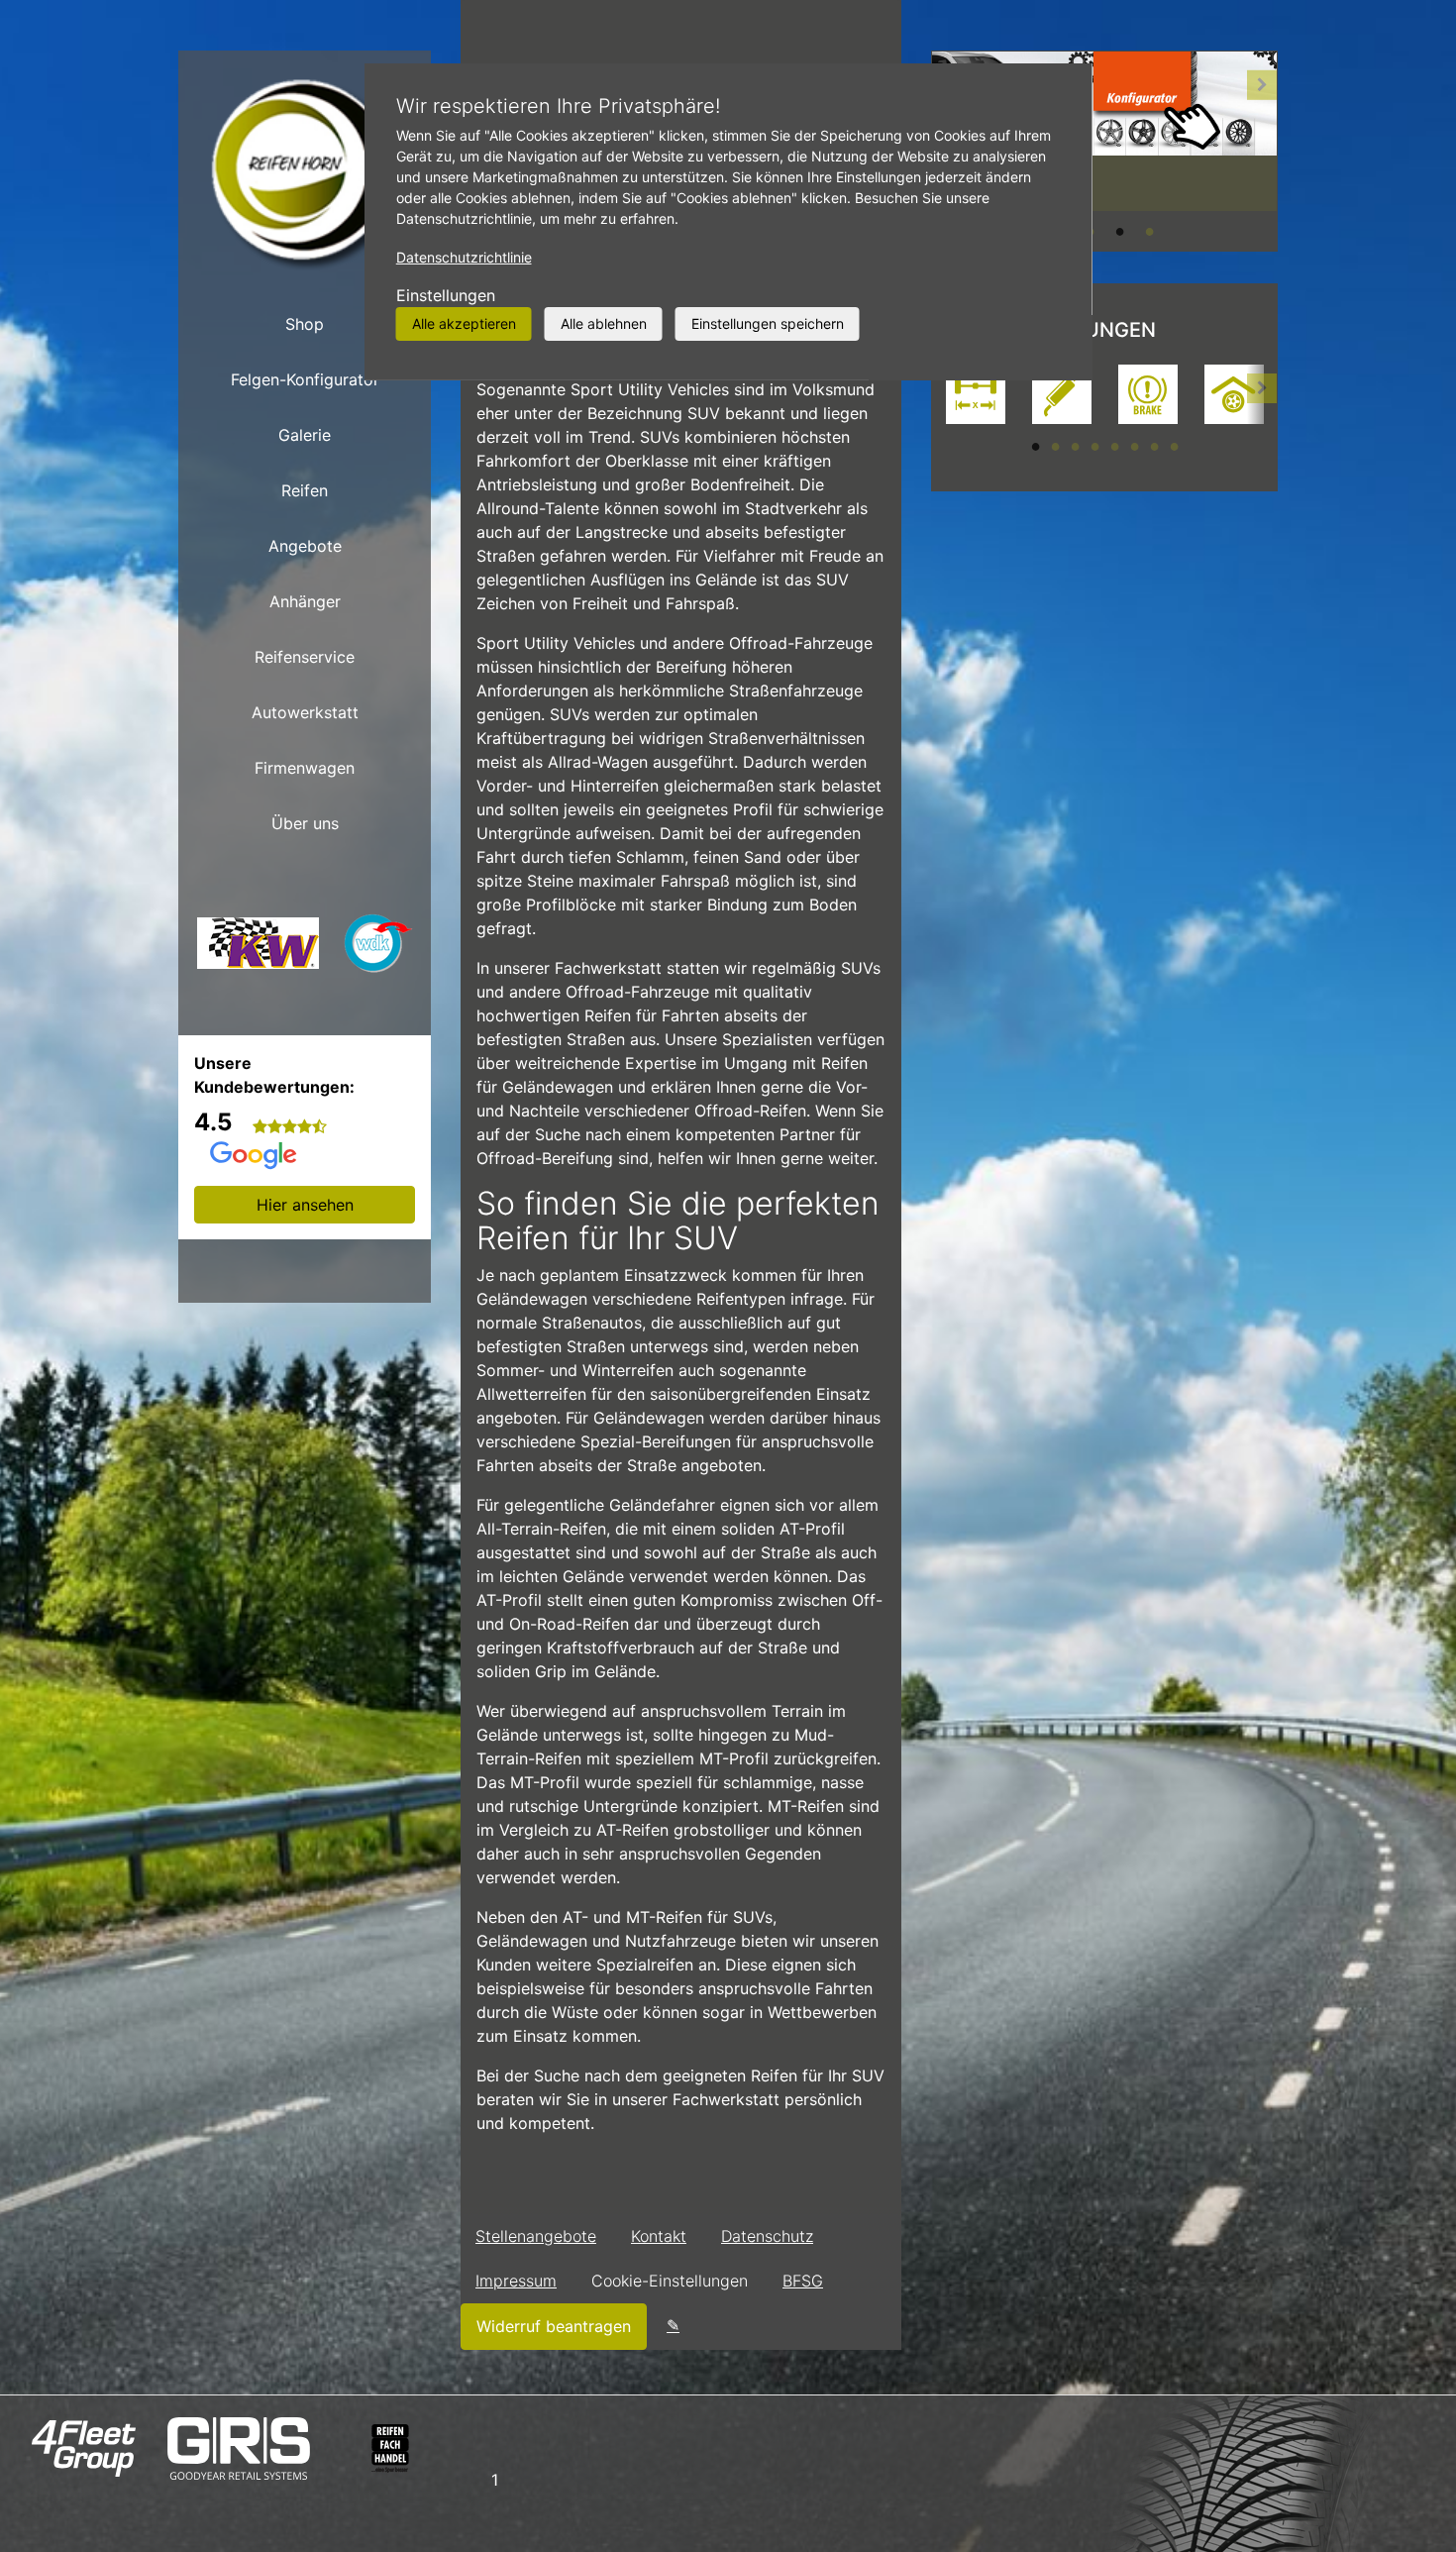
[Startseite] (305, 173)
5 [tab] (1114, 446)
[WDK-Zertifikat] (378, 949)
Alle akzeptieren (464, 323)
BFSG (803, 2281)
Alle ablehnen (604, 323)
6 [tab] (1134, 446)
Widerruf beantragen (554, 2326)
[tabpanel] (975, 396)
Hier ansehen (305, 1205)
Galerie (305, 435)
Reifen (305, 490)
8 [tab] (1174, 446)
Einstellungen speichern (768, 323)
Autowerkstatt (305, 712)
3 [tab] (1119, 231)
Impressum (516, 2281)
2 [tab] (1055, 446)
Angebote (305, 546)
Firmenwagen (305, 768)
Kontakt (659, 2236)
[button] (1262, 151)
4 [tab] (1149, 231)
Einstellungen (446, 295)
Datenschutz (767, 2236)
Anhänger (305, 601)
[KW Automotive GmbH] (258, 949)
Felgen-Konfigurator (305, 379)
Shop (305, 324)
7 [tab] (1154, 446)
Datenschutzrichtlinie (464, 257)
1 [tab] (1035, 446)
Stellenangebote (536, 2236)
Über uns (305, 823)
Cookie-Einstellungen (670, 2281)
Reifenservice (305, 657)
